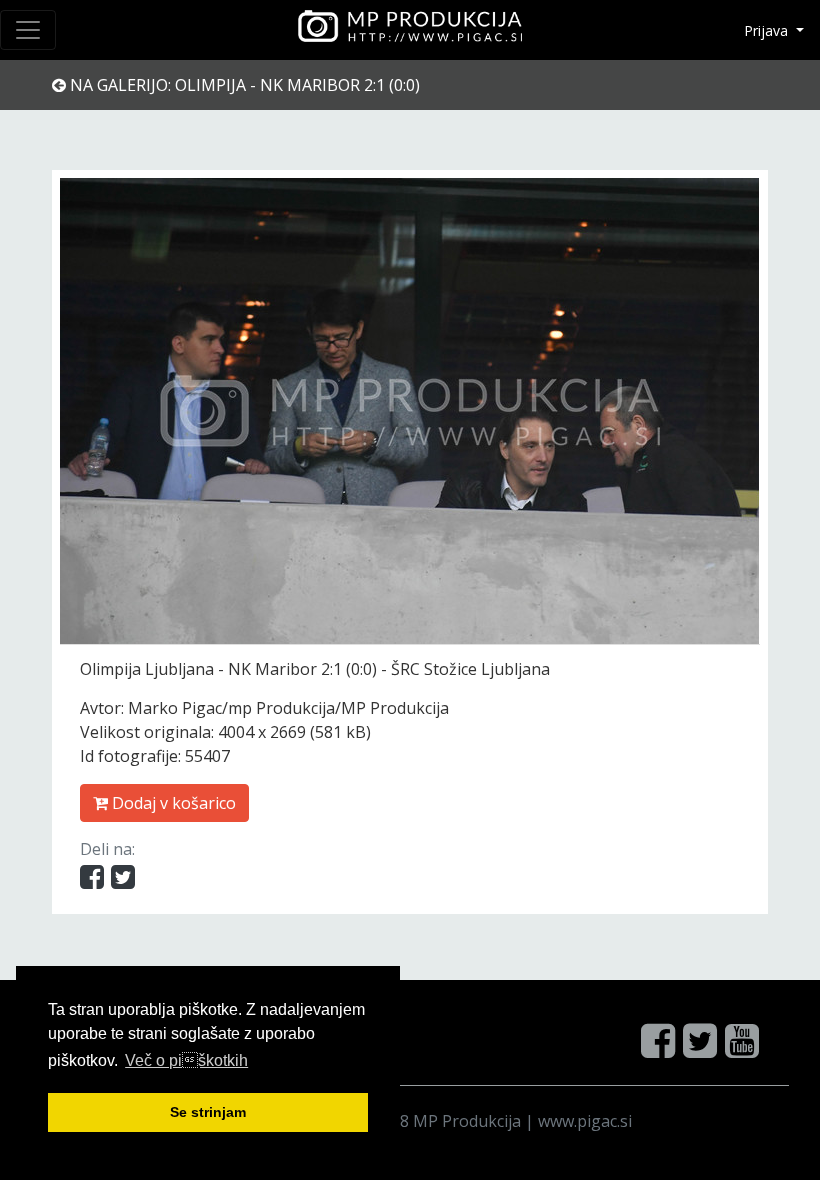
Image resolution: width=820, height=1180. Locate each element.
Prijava (768, 30)
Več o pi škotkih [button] (186, 1060)
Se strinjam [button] (208, 1112)
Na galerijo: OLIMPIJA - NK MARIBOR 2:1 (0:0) (243, 85)
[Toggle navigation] (28, 30)
